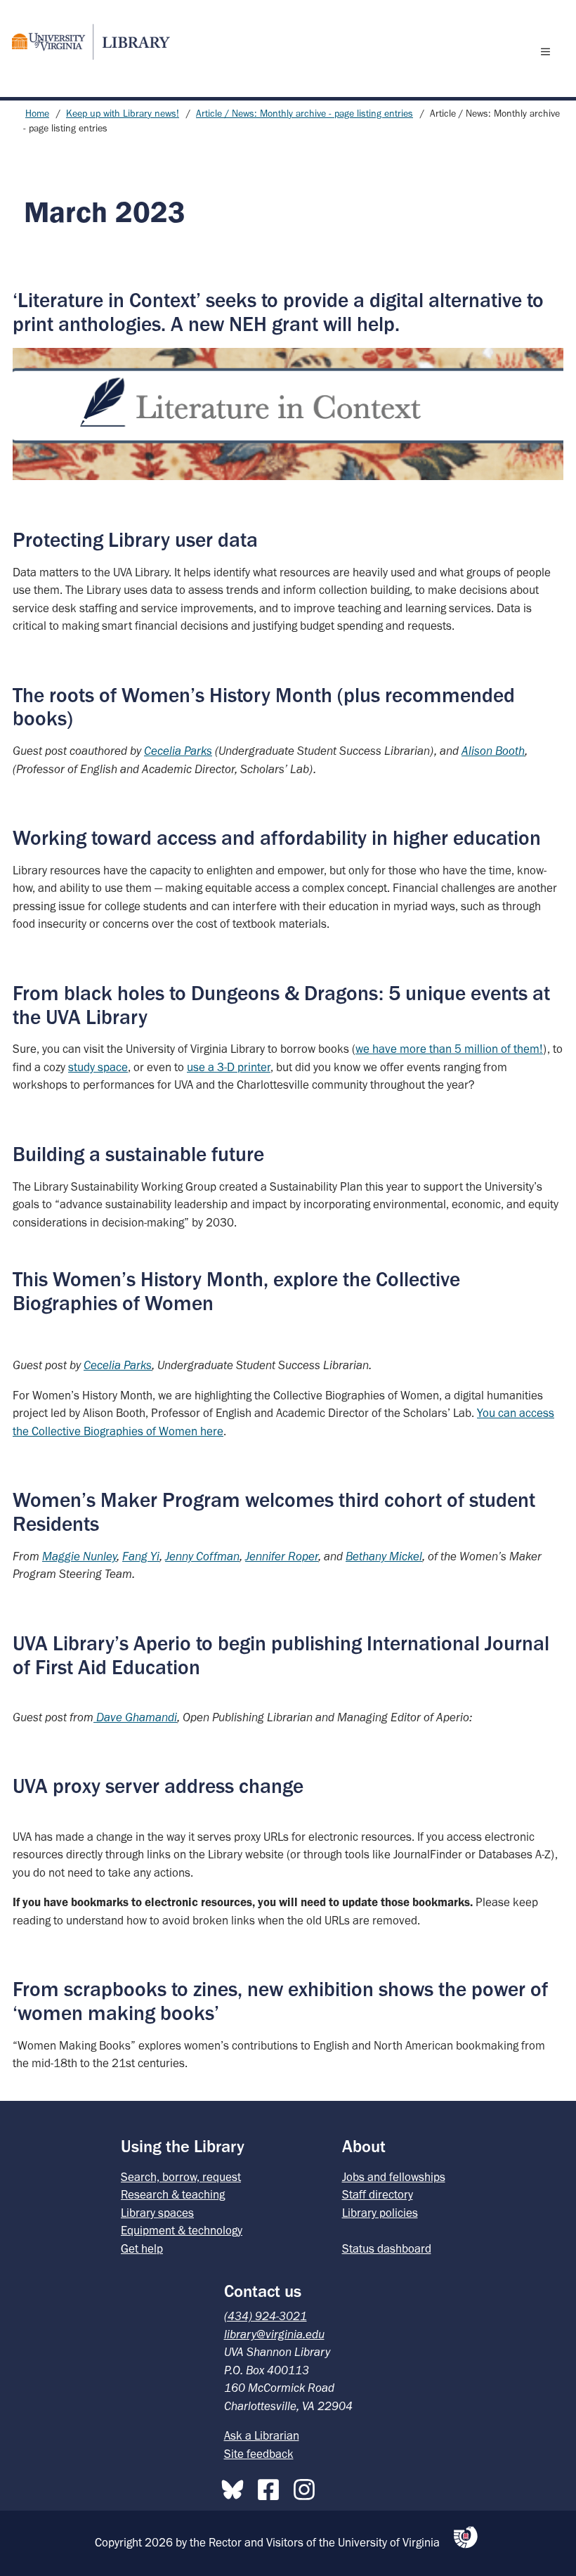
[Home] (85, 42)
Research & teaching (173, 2194)
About (364, 2146)
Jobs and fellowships (394, 2177)
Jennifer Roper (282, 1556)
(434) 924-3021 (266, 2316)
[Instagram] (308, 2487)
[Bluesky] (236, 2487)
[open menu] (549, 51)
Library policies (380, 2213)
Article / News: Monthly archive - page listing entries (305, 114)
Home (37, 114)
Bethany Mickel (384, 1556)
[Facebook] (272, 2487)
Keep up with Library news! (123, 114)
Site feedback (259, 2454)
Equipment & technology (182, 2230)
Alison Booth (493, 751)
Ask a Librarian (262, 2435)
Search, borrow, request (181, 2177)
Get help (142, 2248)
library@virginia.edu (274, 2334)
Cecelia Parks (118, 1365)
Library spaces (157, 2213)
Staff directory (378, 2194)
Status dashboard (387, 2248)
